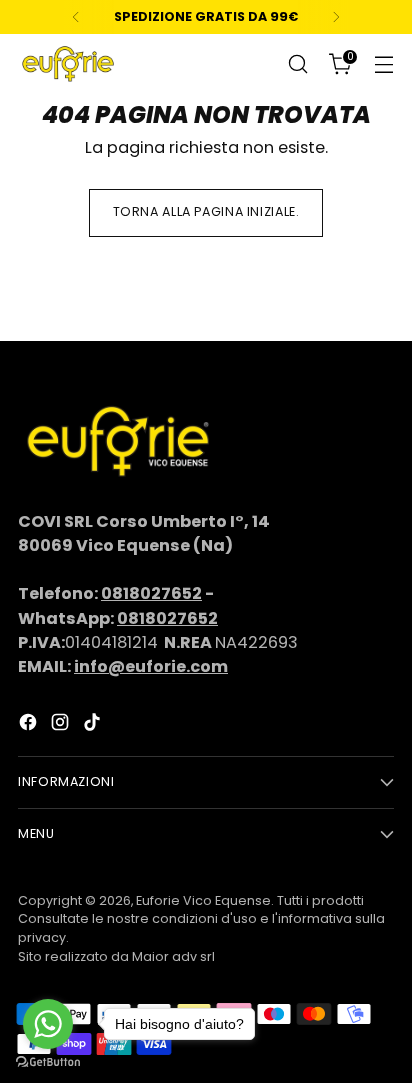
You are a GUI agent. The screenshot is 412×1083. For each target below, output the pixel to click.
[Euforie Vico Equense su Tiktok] (94, 725)
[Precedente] (76, 17)
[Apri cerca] (297, 64)
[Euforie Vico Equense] (68, 64)
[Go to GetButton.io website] (48, 1062)
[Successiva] (336, 17)
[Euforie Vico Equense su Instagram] (62, 725)
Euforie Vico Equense (203, 900)
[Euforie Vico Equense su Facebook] (30, 725)
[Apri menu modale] (383, 64)
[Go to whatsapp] (48, 1024)
